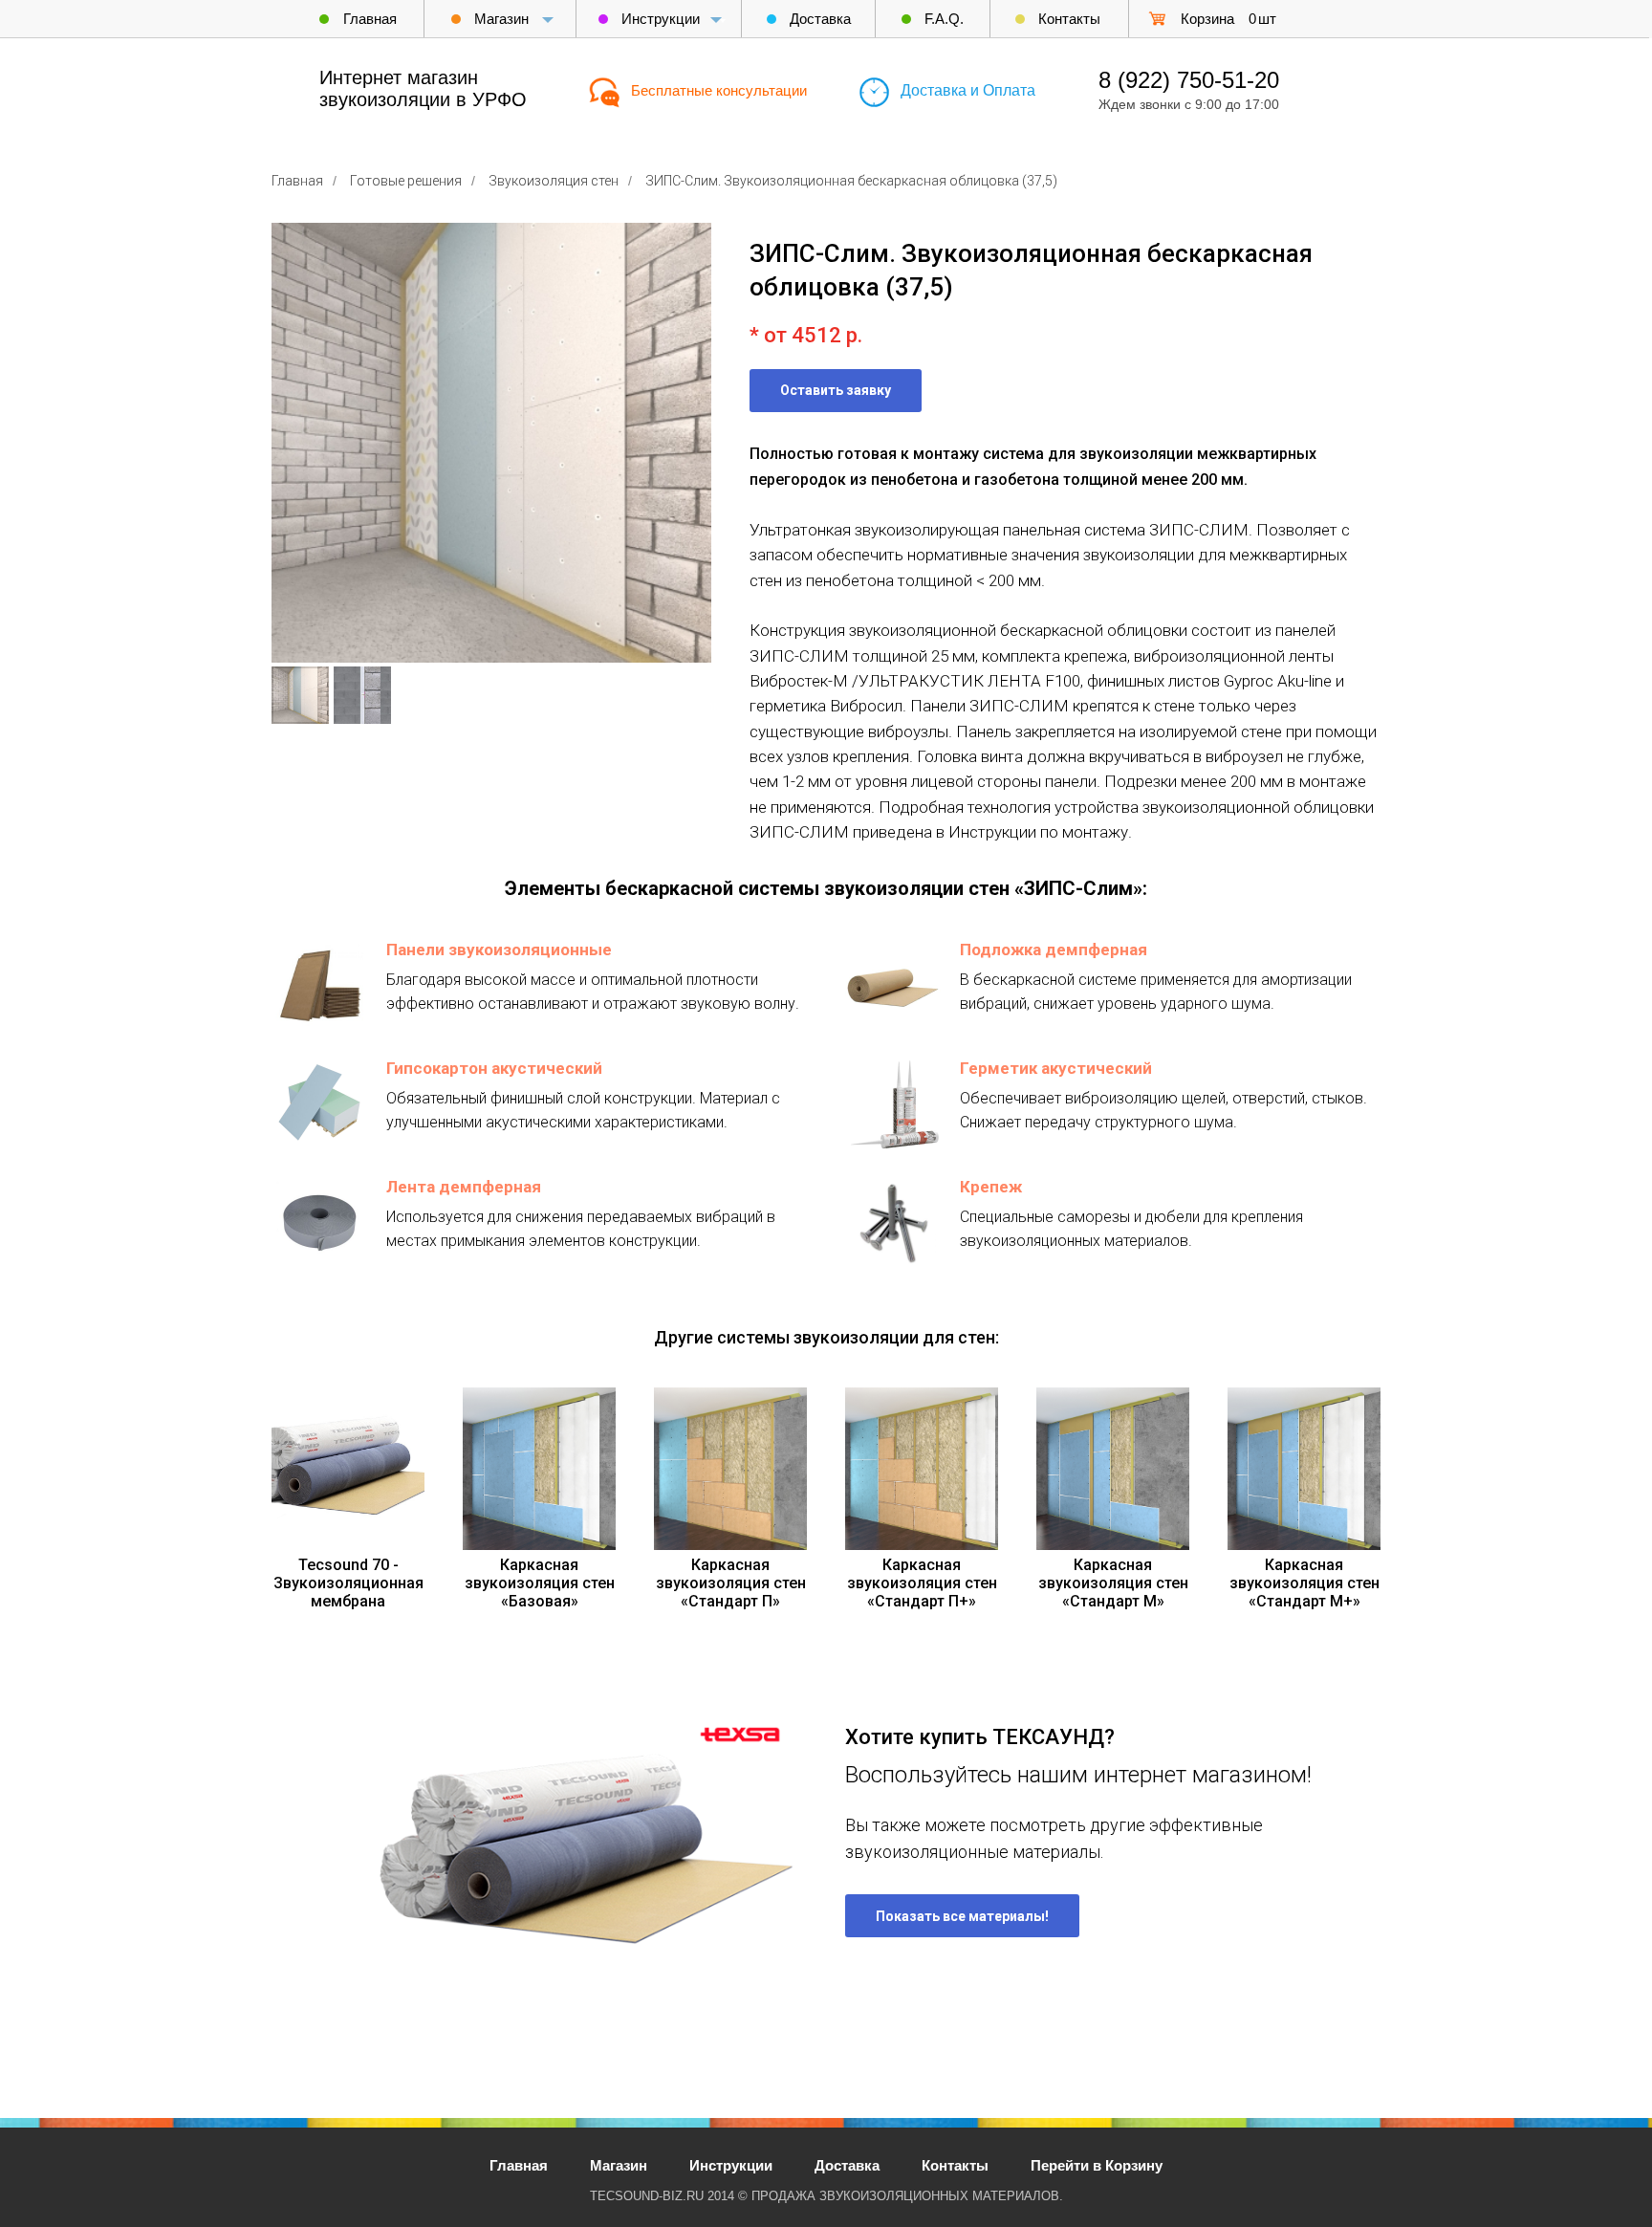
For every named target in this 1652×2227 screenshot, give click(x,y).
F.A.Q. (944, 19)
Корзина (1207, 19)
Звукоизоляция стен (554, 181)
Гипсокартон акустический (494, 1068)
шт (1267, 19)
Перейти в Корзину (1097, 2165)
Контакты (1069, 19)
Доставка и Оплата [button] (968, 90)
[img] (1158, 18)
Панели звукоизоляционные (499, 950)
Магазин (501, 19)
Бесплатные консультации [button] (719, 90)
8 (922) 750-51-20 (1189, 80)
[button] (836, 391)
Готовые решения (406, 181)
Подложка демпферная (1054, 950)
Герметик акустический (1056, 1068)
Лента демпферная (464, 1187)
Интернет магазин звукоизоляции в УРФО (423, 88)
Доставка (820, 19)
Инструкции (661, 19)
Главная (370, 19)
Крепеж (991, 1187)
